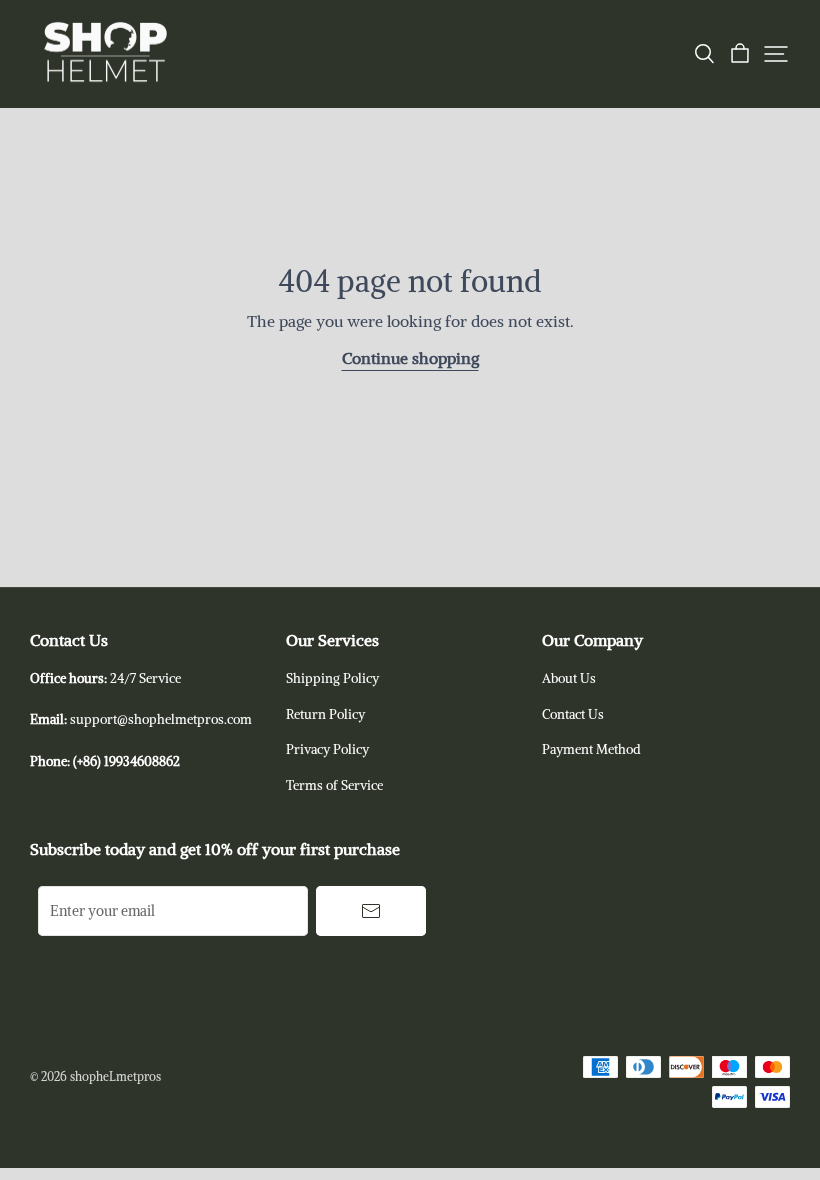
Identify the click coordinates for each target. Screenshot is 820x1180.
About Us (569, 678)
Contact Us (573, 714)
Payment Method (591, 749)
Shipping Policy (332, 678)
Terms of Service (334, 785)
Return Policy (325, 714)
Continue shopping (410, 358)
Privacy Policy (327, 749)
